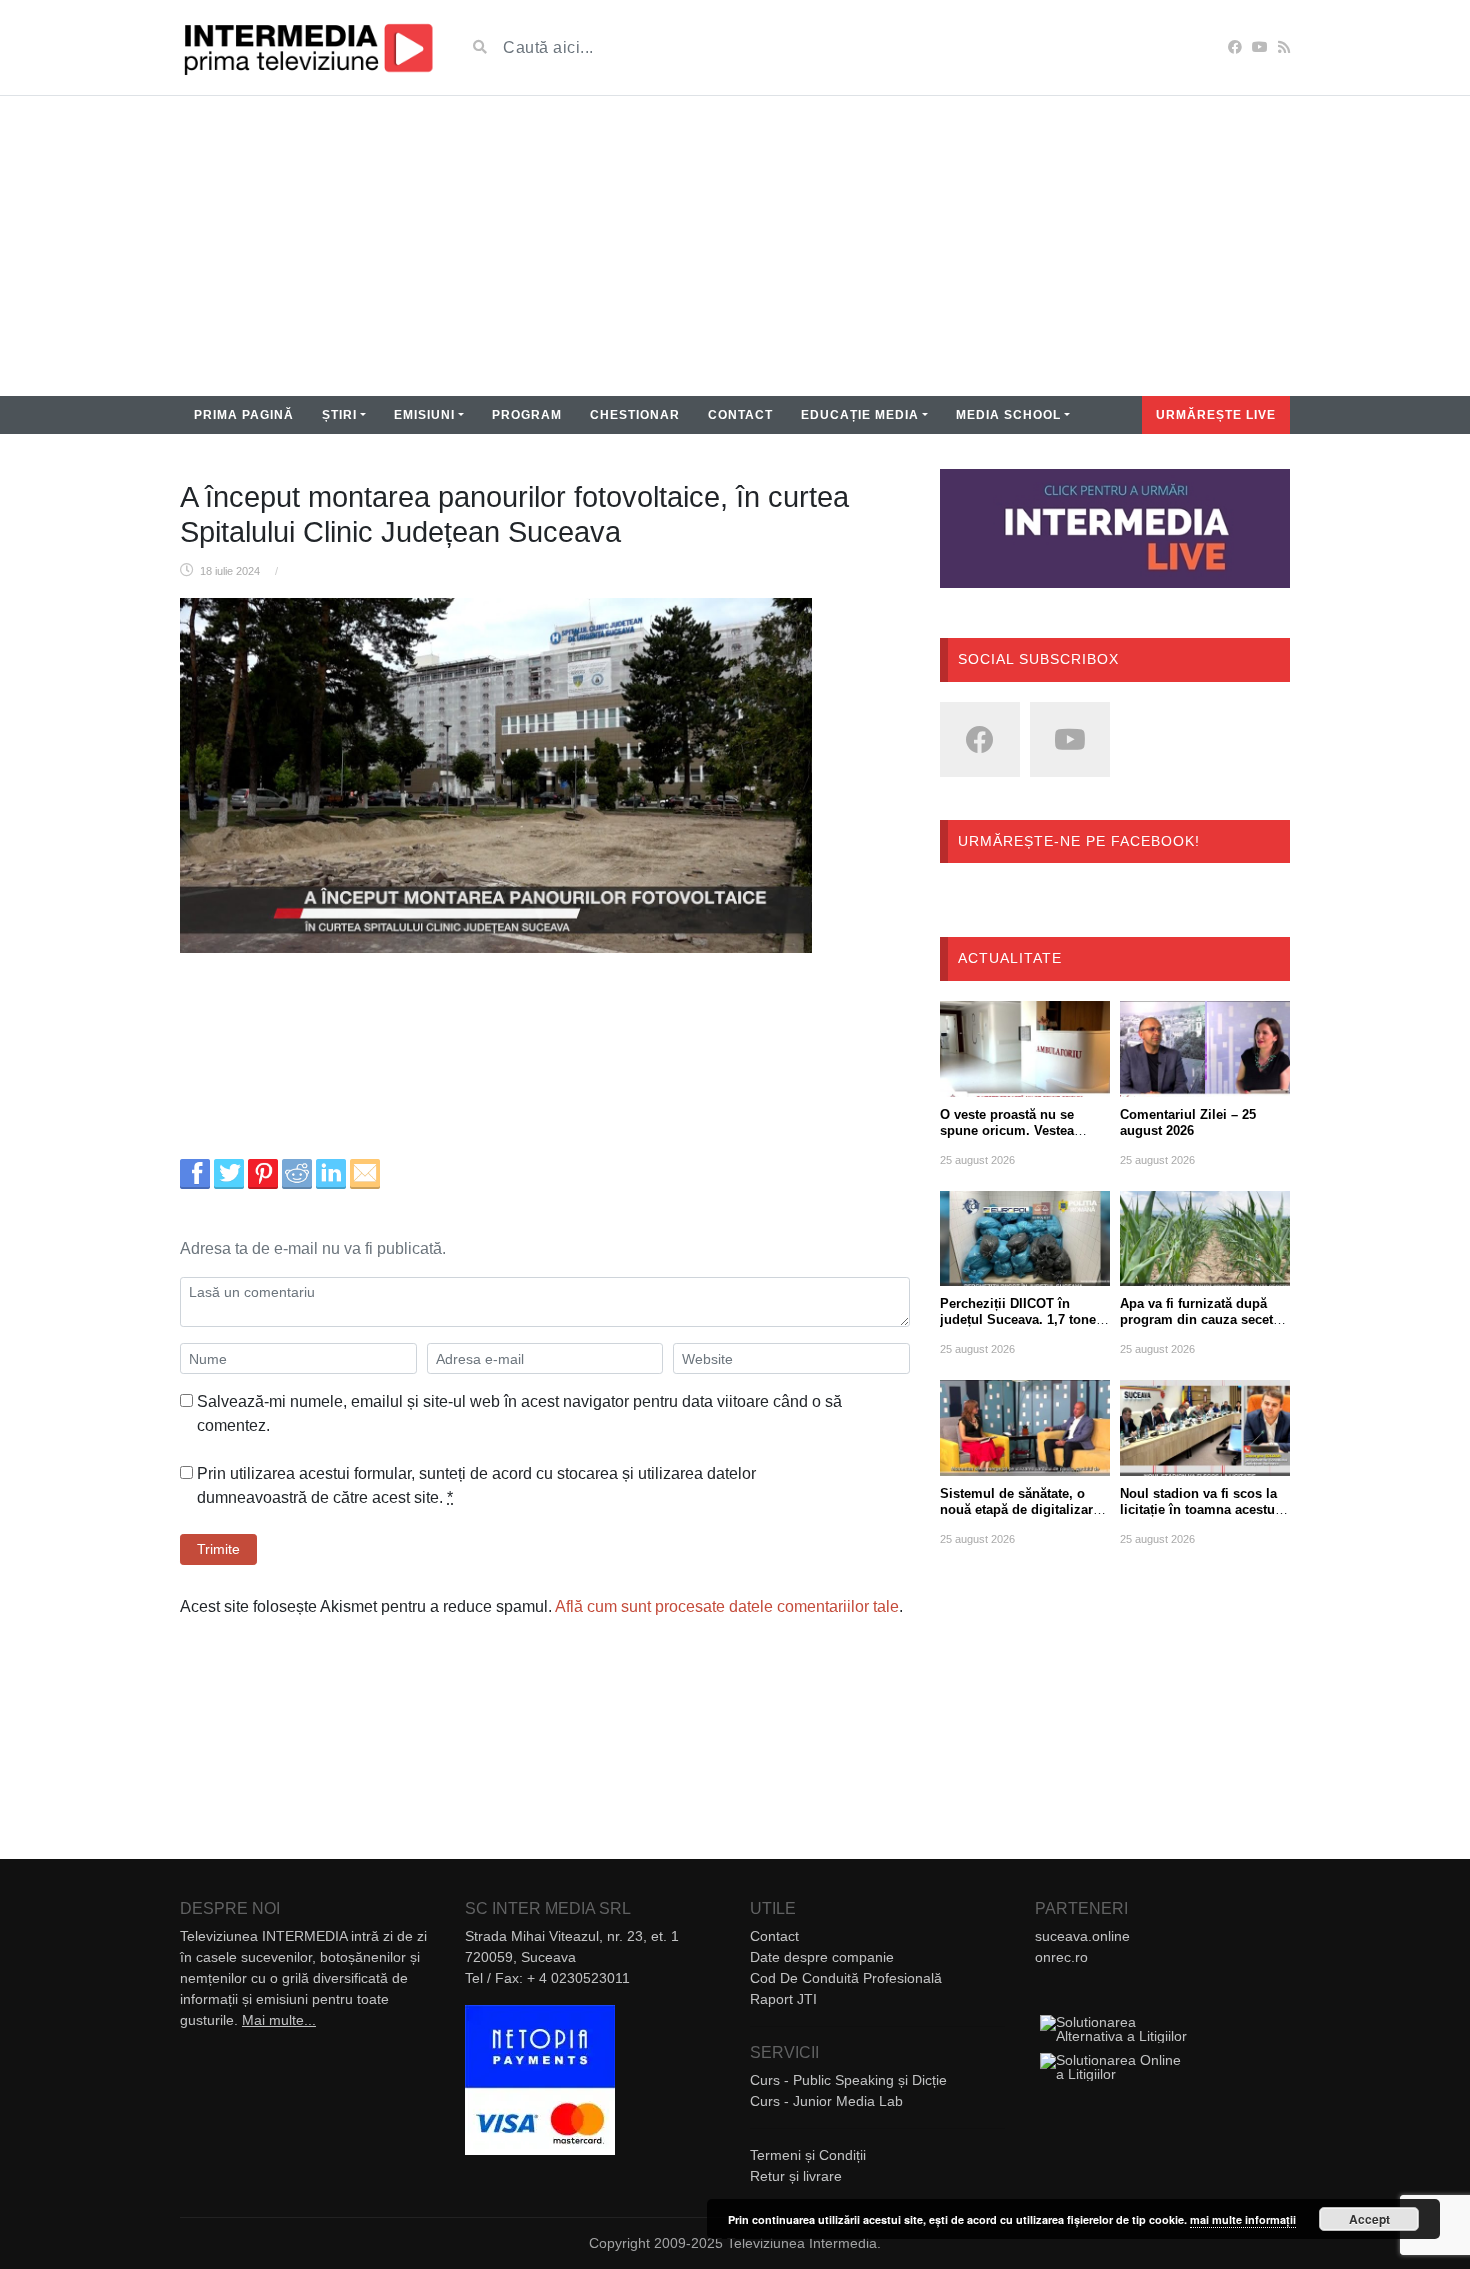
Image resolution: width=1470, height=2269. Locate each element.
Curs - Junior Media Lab (826, 2101)
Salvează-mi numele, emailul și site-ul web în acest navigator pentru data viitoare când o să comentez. (519, 1413)
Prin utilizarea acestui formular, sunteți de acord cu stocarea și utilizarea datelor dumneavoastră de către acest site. (476, 1485)
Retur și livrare (796, 2176)
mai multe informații (1243, 2219)
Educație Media (860, 415)
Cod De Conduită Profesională (846, 1978)
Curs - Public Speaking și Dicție (848, 2080)
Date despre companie (822, 1957)
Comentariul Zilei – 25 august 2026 (1188, 1122)
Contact (740, 415)
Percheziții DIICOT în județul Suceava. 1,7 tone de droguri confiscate (1018, 1319)
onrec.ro (1061, 1957)
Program (527, 415)
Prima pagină (244, 415)
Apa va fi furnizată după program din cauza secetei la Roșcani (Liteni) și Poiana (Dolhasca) (1202, 1327)
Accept (1369, 2219)
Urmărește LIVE (1216, 415)
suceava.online (1082, 1936)
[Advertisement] (735, 246)
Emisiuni (424, 415)
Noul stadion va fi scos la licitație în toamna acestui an (1199, 1509)
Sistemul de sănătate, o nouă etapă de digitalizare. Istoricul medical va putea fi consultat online (1022, 1517)
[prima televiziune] (307, 47)
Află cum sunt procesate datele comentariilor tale (727, 1606)
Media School (1008, 415)
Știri (339, 415)
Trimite (218, 1549)
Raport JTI (783, 1999)
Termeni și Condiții (808, 2155)
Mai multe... (279, 2020)
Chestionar (635, 415)
